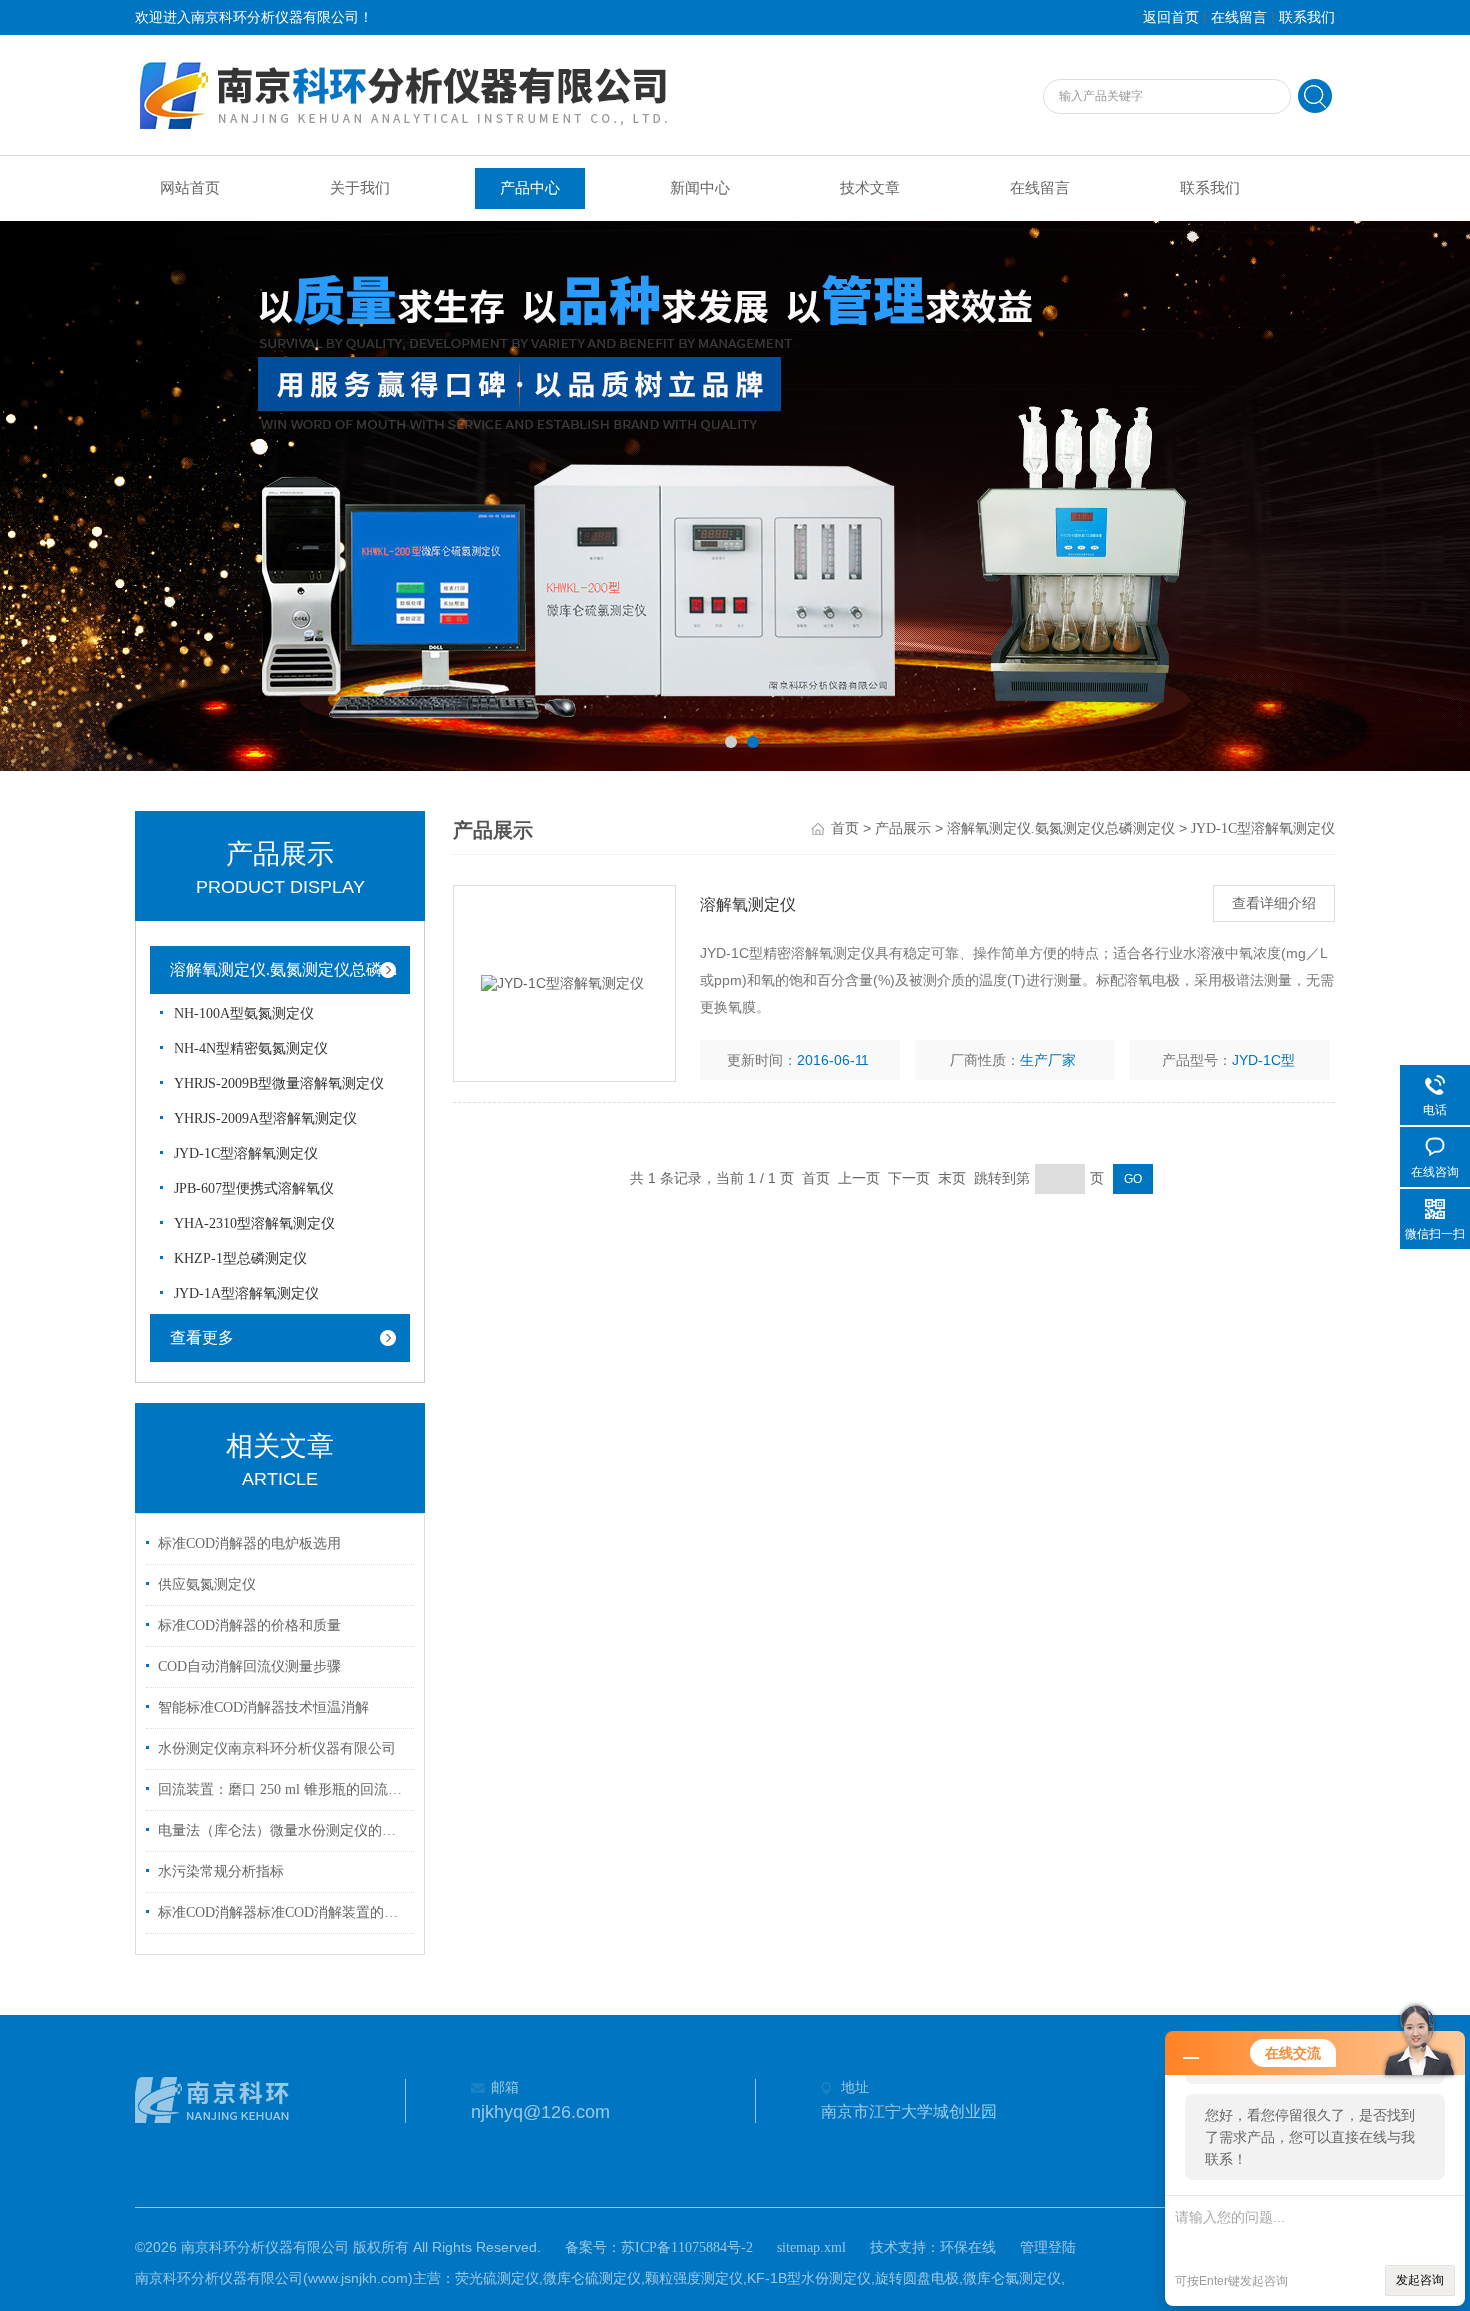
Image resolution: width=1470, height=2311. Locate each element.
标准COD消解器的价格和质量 (249, 1625)
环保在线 (968, 2247)
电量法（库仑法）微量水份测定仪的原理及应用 (283, 1830)
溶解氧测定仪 (748, 904)
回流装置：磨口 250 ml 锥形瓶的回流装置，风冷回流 (283, 1789)
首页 (845, 828)
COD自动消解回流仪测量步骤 (249, 1666)
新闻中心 (700, 188)
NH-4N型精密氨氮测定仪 (251, 1048)
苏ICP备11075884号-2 (687, 2247)
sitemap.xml (811, 2247)
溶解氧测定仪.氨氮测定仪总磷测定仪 (295, 969)
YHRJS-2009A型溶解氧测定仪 (265, 1118)
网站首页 (190, 188)
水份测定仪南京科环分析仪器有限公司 (277, 1748)
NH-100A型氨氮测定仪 (244, 1013)
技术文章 (870, 188)
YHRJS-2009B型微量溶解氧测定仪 (279, 1083)
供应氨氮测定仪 (207, 1584)
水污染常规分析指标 (221, 1871)
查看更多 (202, 1337)
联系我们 (1307, 17)
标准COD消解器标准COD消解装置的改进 (283, 1912)
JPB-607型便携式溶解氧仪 (254, 1188)
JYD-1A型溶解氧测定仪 (246, 1293)
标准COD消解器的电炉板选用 (249, 1543)
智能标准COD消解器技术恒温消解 (263, 1707)
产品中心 (530, 188)
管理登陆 (1048, 2247)
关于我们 (360, 188)
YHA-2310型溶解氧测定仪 (254, 1223)
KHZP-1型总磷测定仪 (240, 1258)
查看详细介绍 (1274, 903)
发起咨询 (1420, 2280)
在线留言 (1239, 17)
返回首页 (1171, 17)
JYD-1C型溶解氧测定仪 (246, 1153)
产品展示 (903, 828)
